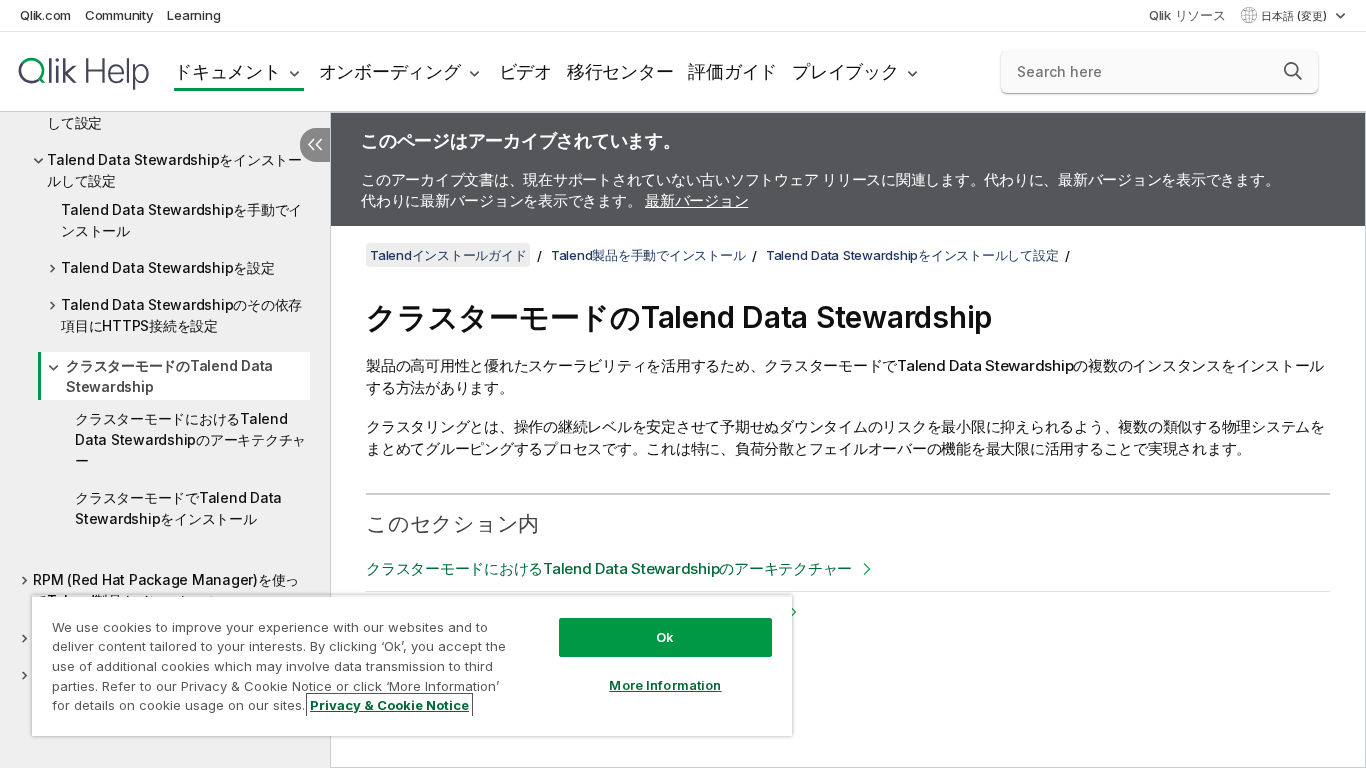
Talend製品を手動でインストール (648, 255)
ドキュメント (227, 71)
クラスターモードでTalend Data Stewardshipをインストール (178, 508)
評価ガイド (732, 71)
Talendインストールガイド (448, 255)
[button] (1293, 71)
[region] (412, 665)
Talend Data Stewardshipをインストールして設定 (174, 170)
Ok (665, 637)
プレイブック (845, 71)
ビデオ (525, 71)
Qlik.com (45, 15)
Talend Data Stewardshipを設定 (168, 267)
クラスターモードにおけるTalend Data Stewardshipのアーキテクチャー (190, 439)
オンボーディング (390, 71)
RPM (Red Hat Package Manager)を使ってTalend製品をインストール (166, 590)
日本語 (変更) (1295, 16)
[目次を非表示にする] (315, 145)
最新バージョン (696, 200)
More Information (665, 685)
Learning (193, 15)
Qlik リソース (1187, 15)
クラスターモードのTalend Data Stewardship (169, 376)
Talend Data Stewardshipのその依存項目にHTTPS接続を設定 (181, 315)
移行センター (620, 71)
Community (119, 15)
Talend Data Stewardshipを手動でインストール (181, 220)
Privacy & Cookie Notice (389, 705)
